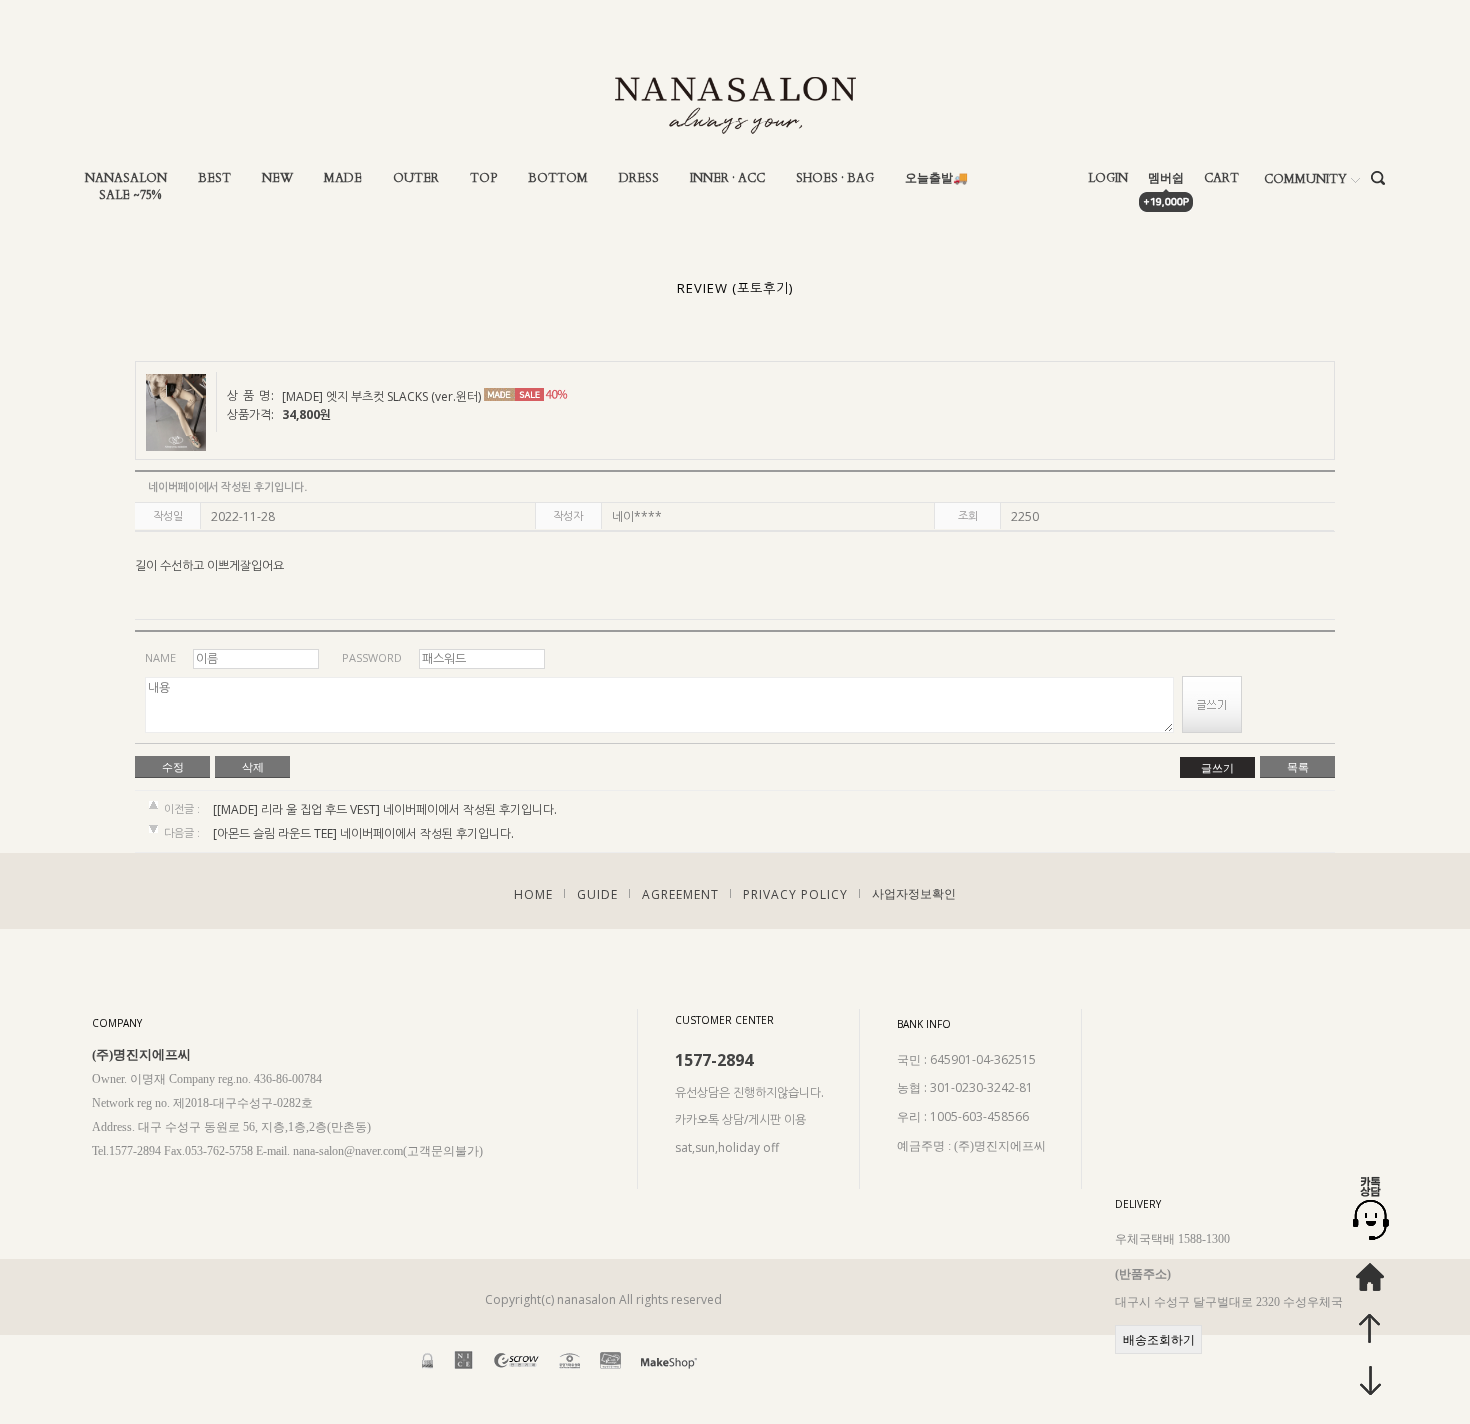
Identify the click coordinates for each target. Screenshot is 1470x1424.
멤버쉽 (1166, 178)
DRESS (639, 178)
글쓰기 (1217, 768)
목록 (1298, 767)
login (1108, 178)
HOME (533, 893)
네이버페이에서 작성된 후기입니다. (470, 809)
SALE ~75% (130, 195)
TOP (483, 178)
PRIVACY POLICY (795, 893)
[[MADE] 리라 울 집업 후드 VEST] (296, 809)
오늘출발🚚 (936, 178)
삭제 (253, 767)
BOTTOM (558, 178)
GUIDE (597, 893)
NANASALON (126, 178)
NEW (277, 178)
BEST (214, 178)
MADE (343, 178)
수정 (173, 767)
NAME (160, 657)
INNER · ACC (727, 178)
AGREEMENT (680, 893)
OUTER (416, 178)
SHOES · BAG (835, 178)
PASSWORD (372, 657)
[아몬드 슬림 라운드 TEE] (275, 834)
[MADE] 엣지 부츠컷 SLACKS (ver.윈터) (381, 397)
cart (1221, 178)
